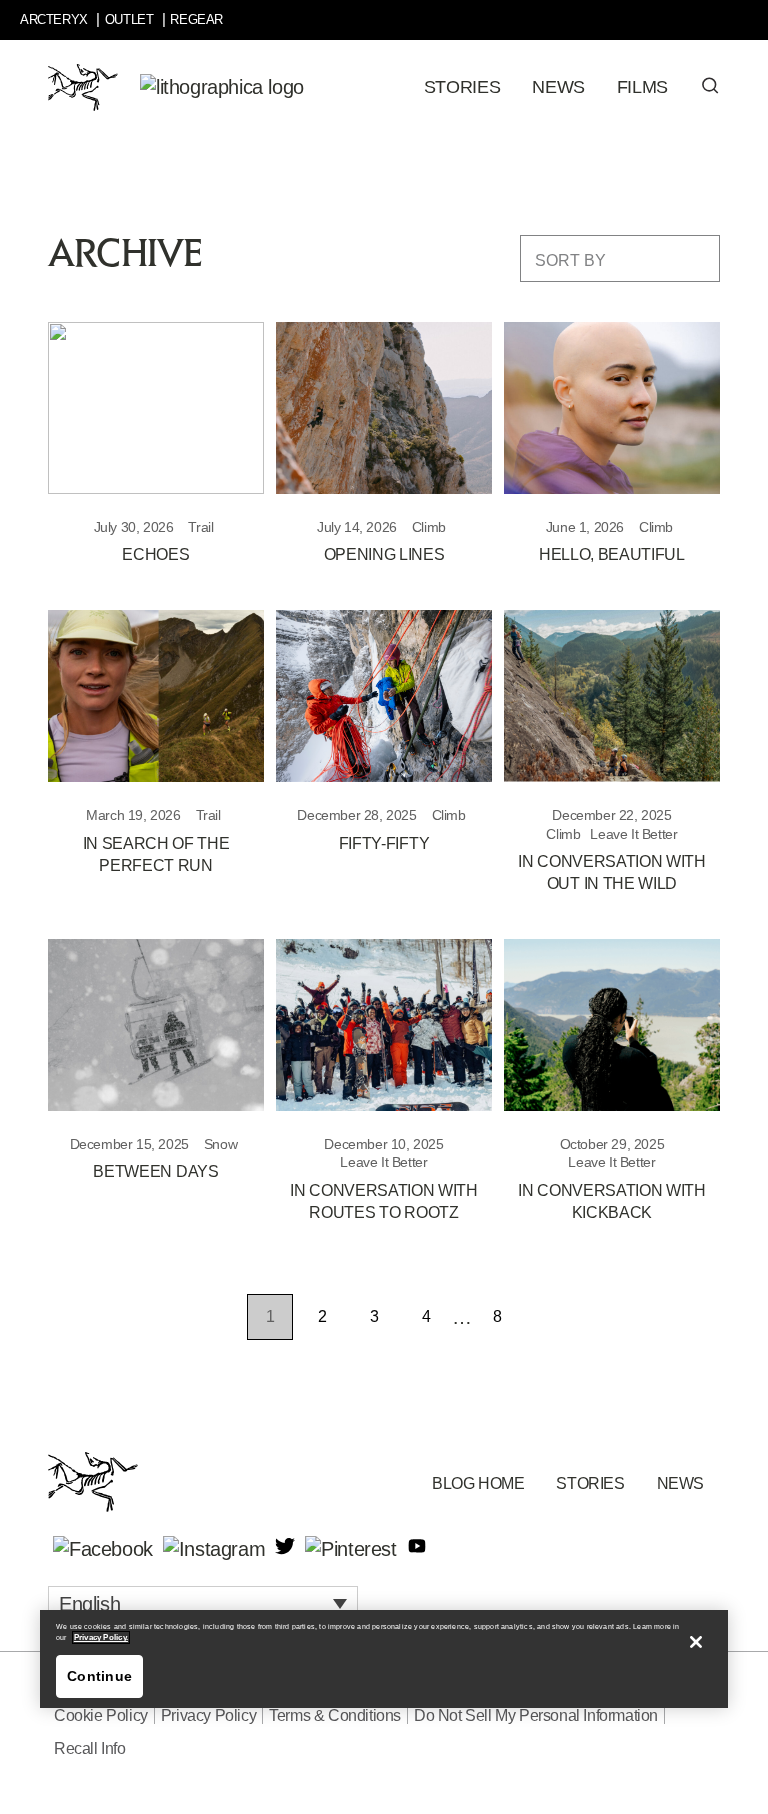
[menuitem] (203, 1603)
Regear (196, 19)
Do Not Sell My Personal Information (536, 1715)
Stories (590, 1483)
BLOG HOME (478, 1483)
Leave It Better (633, 834)
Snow (220, 1144)
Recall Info (90, 1748)
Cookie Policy (101, 1715)
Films (642, 87)
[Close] (696, 1642)
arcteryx (54, 19)
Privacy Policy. (101, 1637)
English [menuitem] (89, 1603)
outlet (129, 19)
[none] (203, 1603)
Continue (99, 1676)
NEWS (680, 1483)
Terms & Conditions (335, 1715)
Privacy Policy (208, 1715)
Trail (200, 527)
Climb (429, 527)
